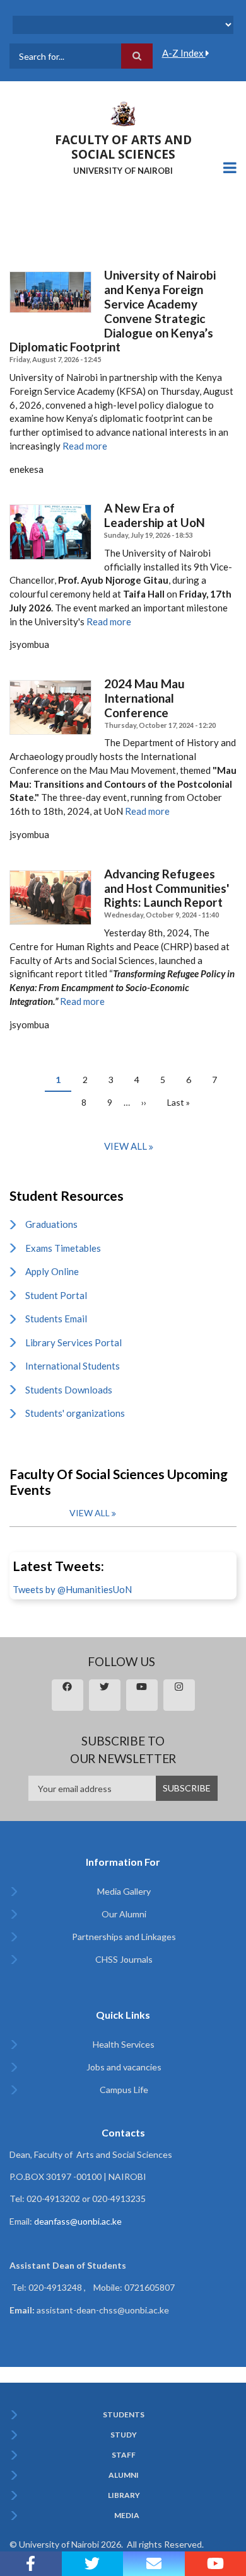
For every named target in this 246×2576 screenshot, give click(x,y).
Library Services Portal (73, 1342)
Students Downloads (69, 1390)
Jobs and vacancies (124, 2067)
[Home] (123, 113)
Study (124, 2435)
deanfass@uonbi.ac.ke (78, 2221)
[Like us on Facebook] (31, 2564)
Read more (85, 446)
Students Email (56, 1319)
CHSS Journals (124, 1959)
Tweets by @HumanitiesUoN (72, 1589)
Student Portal (56, 1295)
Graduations (51, 1224)
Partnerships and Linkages (124, 1937)
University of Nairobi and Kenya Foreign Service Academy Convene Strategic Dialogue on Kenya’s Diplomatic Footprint (113, 311)
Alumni (124, 2475)
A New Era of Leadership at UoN (155, 515)
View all (126, 1146)
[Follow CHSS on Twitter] (93, 2564)
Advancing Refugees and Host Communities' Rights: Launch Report (167, 888)
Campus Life (124, 2090)
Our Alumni (124, 1914)
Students (124, 2415)
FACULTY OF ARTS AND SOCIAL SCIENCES (123, 147)
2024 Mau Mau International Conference (144, 698)
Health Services (124, 2044)
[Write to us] (154, 2564)
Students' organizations (75, 1413)
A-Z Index (184, 53)
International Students (73, 1366)
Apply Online (52, 1271)
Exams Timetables (63, 1248)
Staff (124, 2455)
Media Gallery (124, 1891)
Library (124, 2495)
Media (127, 2516)
